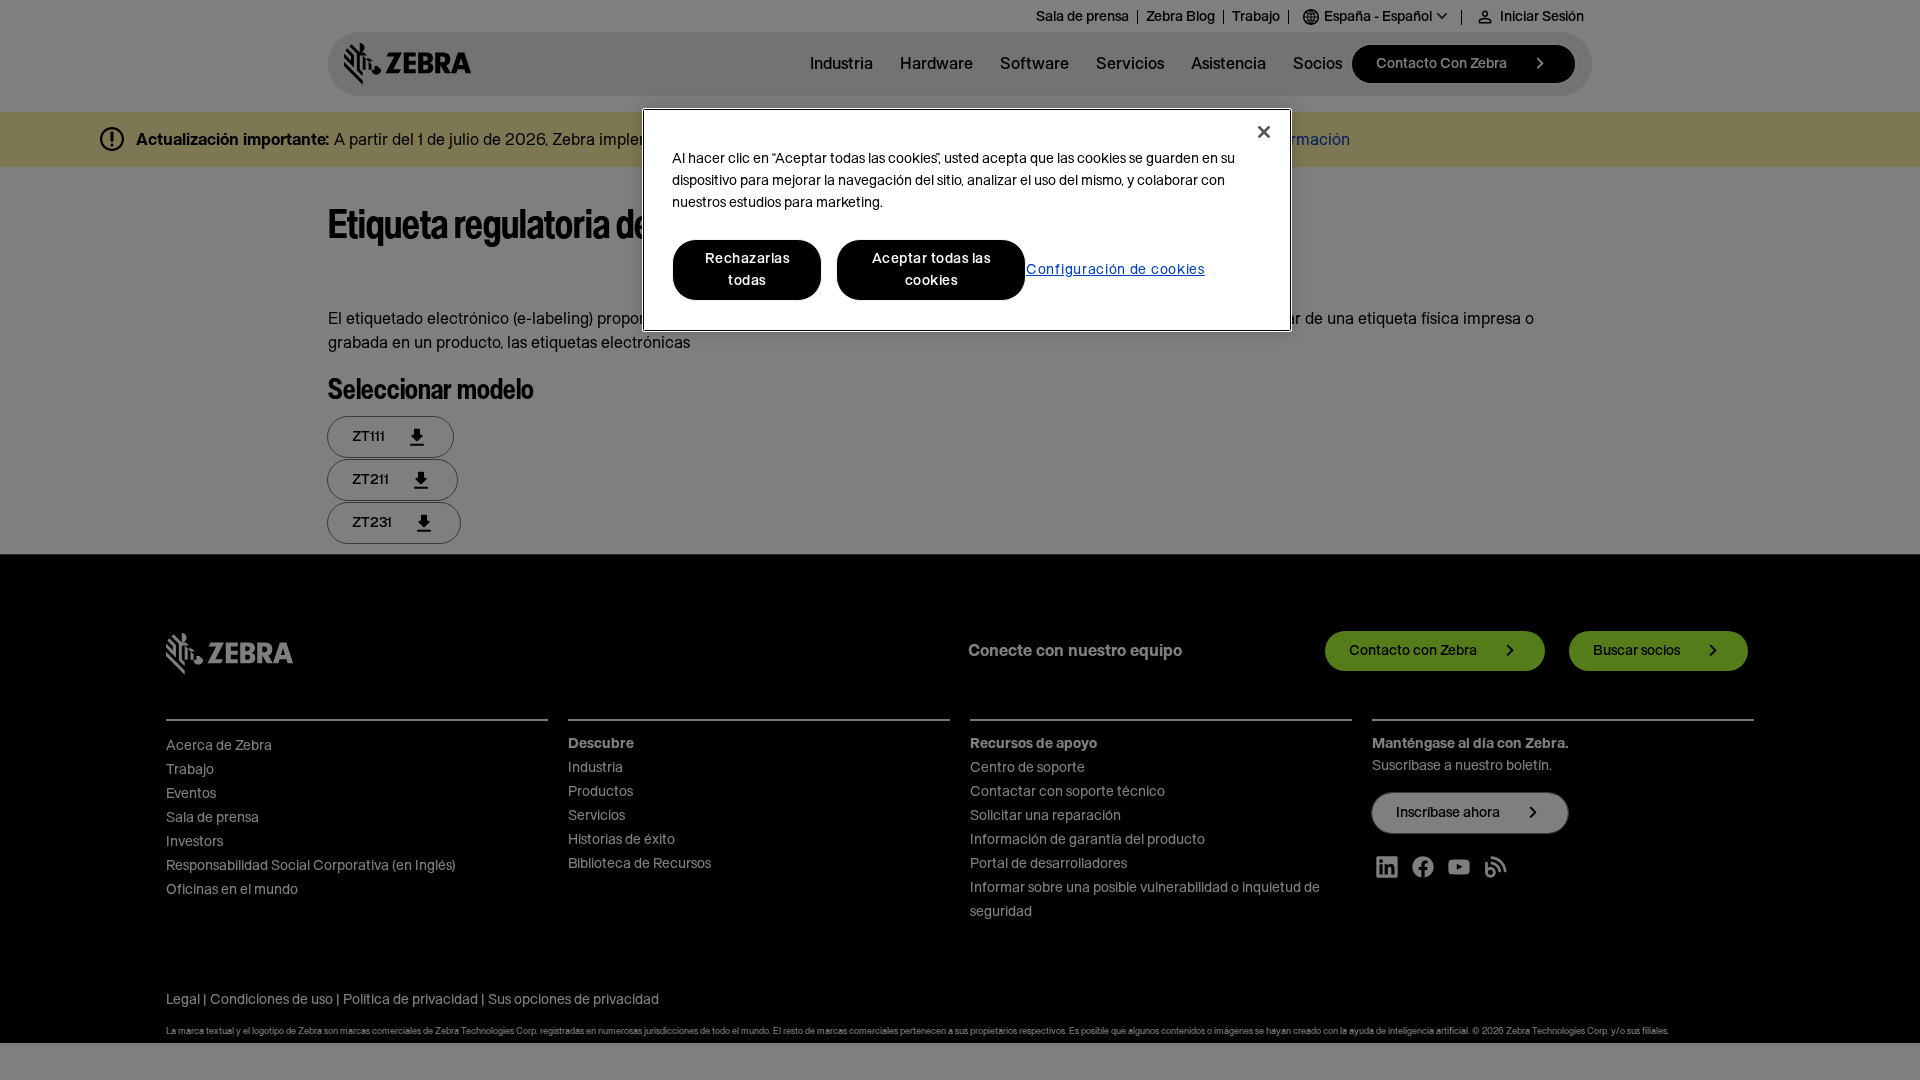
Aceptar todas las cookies (931, 270)
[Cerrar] (1264, 132)
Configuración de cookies (1115, 270)
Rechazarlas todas (747, 270)
